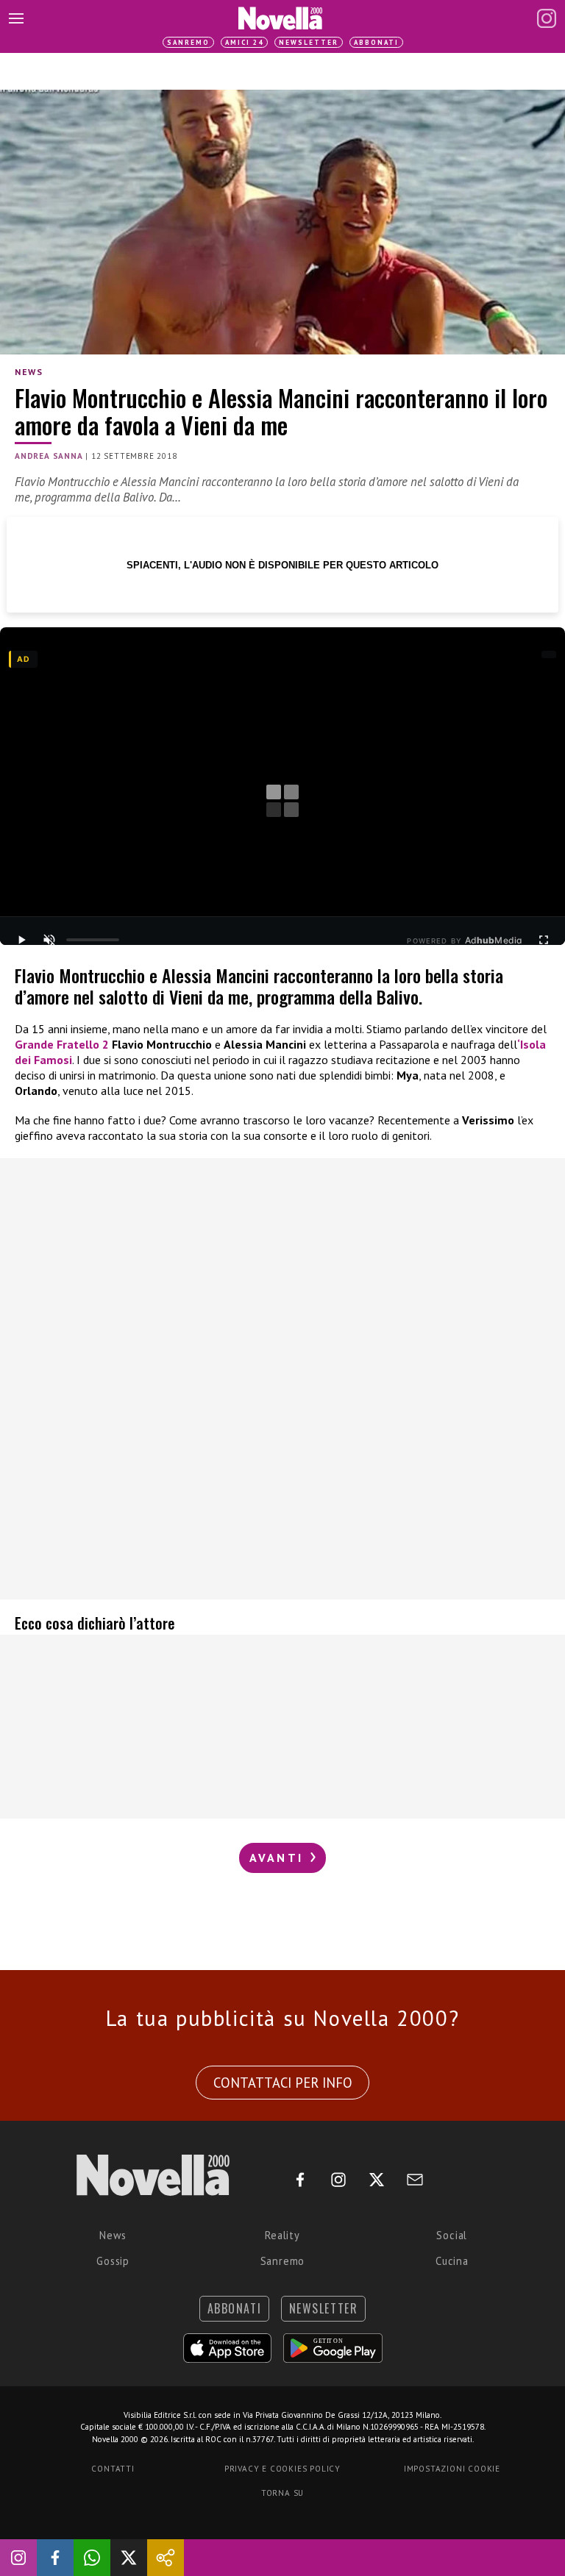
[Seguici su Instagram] (18, 2558)
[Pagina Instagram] (547, 18)
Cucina (452, 2261)
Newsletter (309, 42)
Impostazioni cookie (452, 2469)
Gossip (113, 2261)
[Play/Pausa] (21, 940)
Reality (282, 2235)
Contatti (113, 2469)
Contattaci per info (283, 2083)
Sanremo (188, 42)
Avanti (279, 1858)
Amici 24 (244, 42)
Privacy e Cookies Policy (282, 2469)
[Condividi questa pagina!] (166, 2558)
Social (452, 2235)
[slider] (93, 940)
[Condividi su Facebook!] (55, 2558)
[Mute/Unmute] (49, 940)
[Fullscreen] (544, 940)
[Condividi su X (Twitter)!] (129, 2558)
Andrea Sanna (49, 456)
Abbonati (376, 42)
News (29, 372)
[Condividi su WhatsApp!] (92, 2558)
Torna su (282, 2493)
